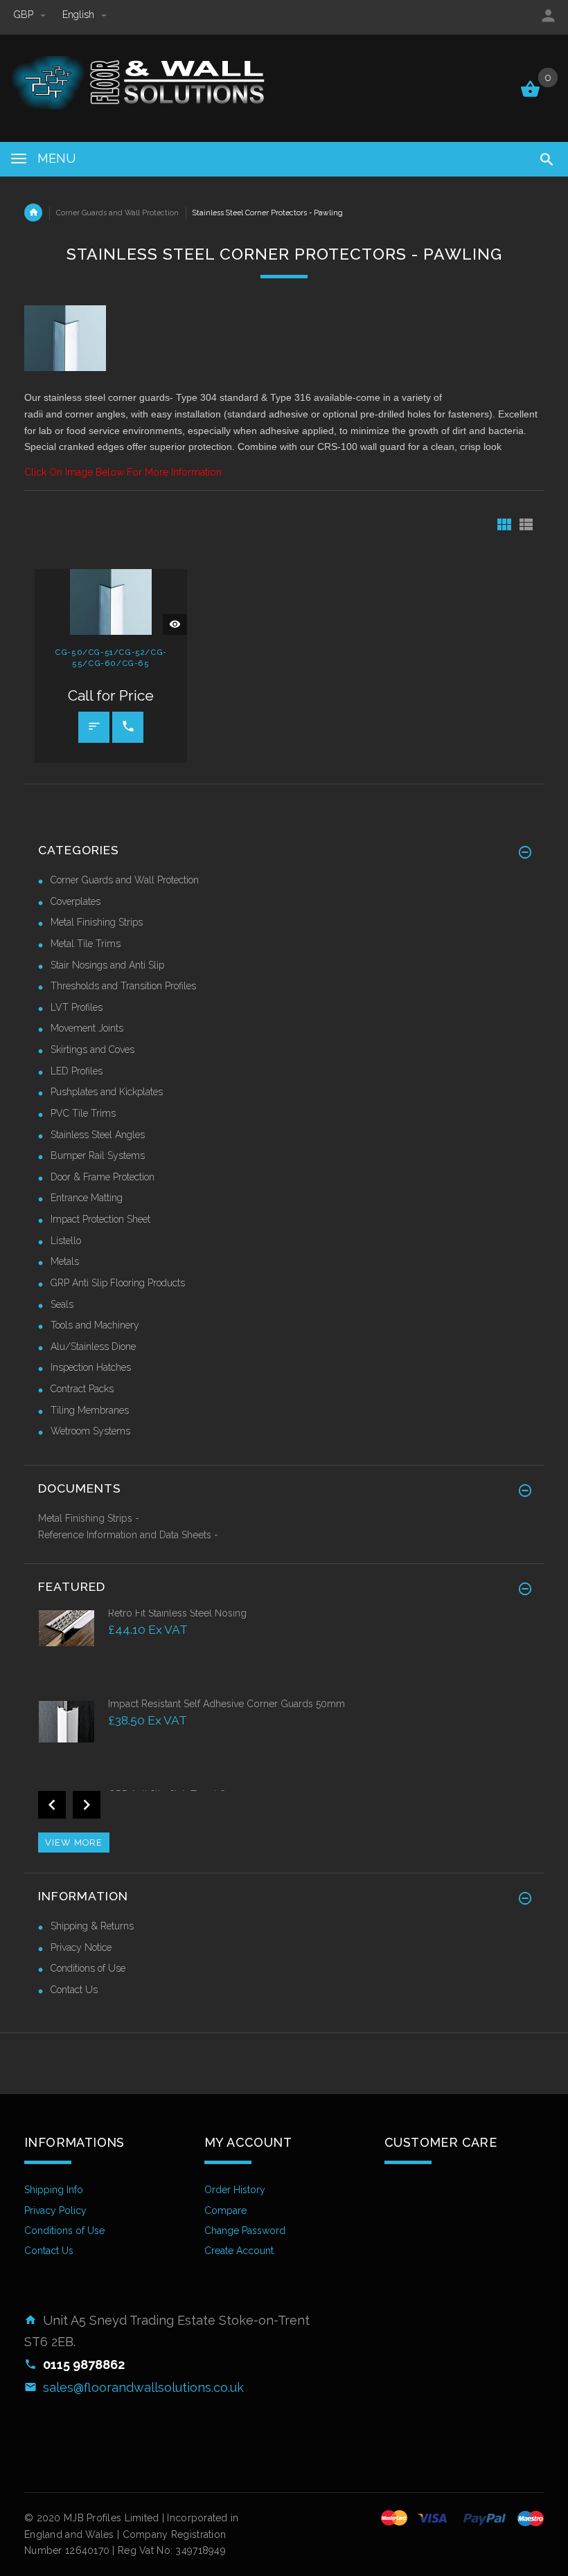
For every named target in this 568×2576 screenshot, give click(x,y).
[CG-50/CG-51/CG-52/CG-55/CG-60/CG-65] (111, 601)
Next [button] (87, 1805)
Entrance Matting (87, 1198)
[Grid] (504, 524)
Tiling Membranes (90, 1410)
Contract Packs (82, 1389)
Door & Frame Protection (103, 1177)
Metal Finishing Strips (97, 922)
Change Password (245, 2231)
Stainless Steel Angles (98, 1135)
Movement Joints (87, 1028)
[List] (526, 524)
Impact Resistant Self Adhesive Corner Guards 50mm (227, 1704)
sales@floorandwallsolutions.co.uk (143, 2387)
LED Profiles (77, 1071)
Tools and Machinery (95, 1325)
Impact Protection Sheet (100, 1219)
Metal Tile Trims (86, 944)
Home (33, 213)
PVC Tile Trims (83, 1113)
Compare (225, 2210)
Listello (66, 1241)
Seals (62, 1304)
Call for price (128, 727)
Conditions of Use (88, 1968)
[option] (284, 1651)
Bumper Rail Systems (98, 1155)
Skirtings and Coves (92, 1050)
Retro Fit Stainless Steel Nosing (177, 1613)
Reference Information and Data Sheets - (128, 1535)
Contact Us (74, 1990)
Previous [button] (52, 1805)
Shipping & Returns (92, 1926)
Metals (65, 1261)
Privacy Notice (81, 1947)
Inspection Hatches (91, 1367)
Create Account (239, 2251)
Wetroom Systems (90, 1431)
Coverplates (76, 901)
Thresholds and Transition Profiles (123, 986)
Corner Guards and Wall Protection (117, 213)
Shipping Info (54, 2190)
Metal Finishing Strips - (89, 1518)
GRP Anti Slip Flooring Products (118, 1283)
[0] (530, 96)
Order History (235, 2190)
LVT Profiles (77, 1007)
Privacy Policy (55, 2210)
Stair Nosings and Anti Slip (107, 965)
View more (74, 1843)
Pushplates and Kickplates (107, 1092)
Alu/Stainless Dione (93, 1346)
